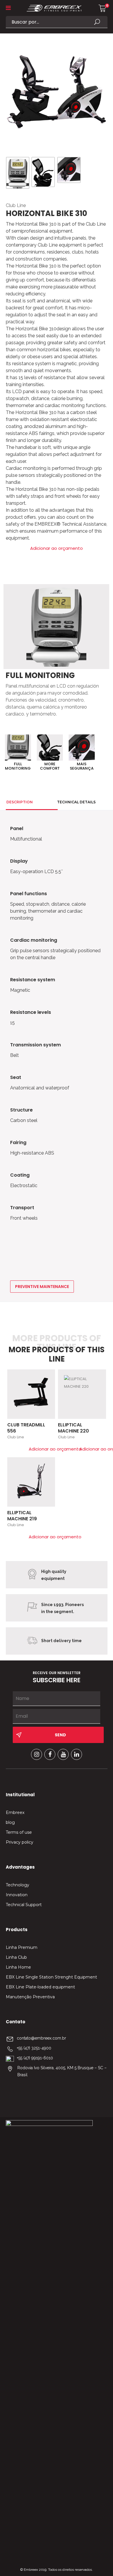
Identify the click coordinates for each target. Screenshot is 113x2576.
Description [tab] (20, 802)
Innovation (17, 1895)
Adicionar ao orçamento (57, 548)
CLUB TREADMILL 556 (26, 1428)
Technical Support (24, 1905)
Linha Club (16, 1957)
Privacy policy (20, 1842)
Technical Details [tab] (76, 802)
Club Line (16, 205)
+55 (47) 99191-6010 (35, 2058)
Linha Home (18, 1967)
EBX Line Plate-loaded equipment (40, 1987)
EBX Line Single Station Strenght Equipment (51, 1977)
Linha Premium (22, 1947)
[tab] (25, 815)
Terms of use (19, 1832)
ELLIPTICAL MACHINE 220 (73, 1428)
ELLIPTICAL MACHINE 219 (22, 1516)
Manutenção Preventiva (30, 1997)
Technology (18, 1885)
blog (10, 1822)
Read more (48, 1377)
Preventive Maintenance (42, 1287)
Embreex (15, 1813)
